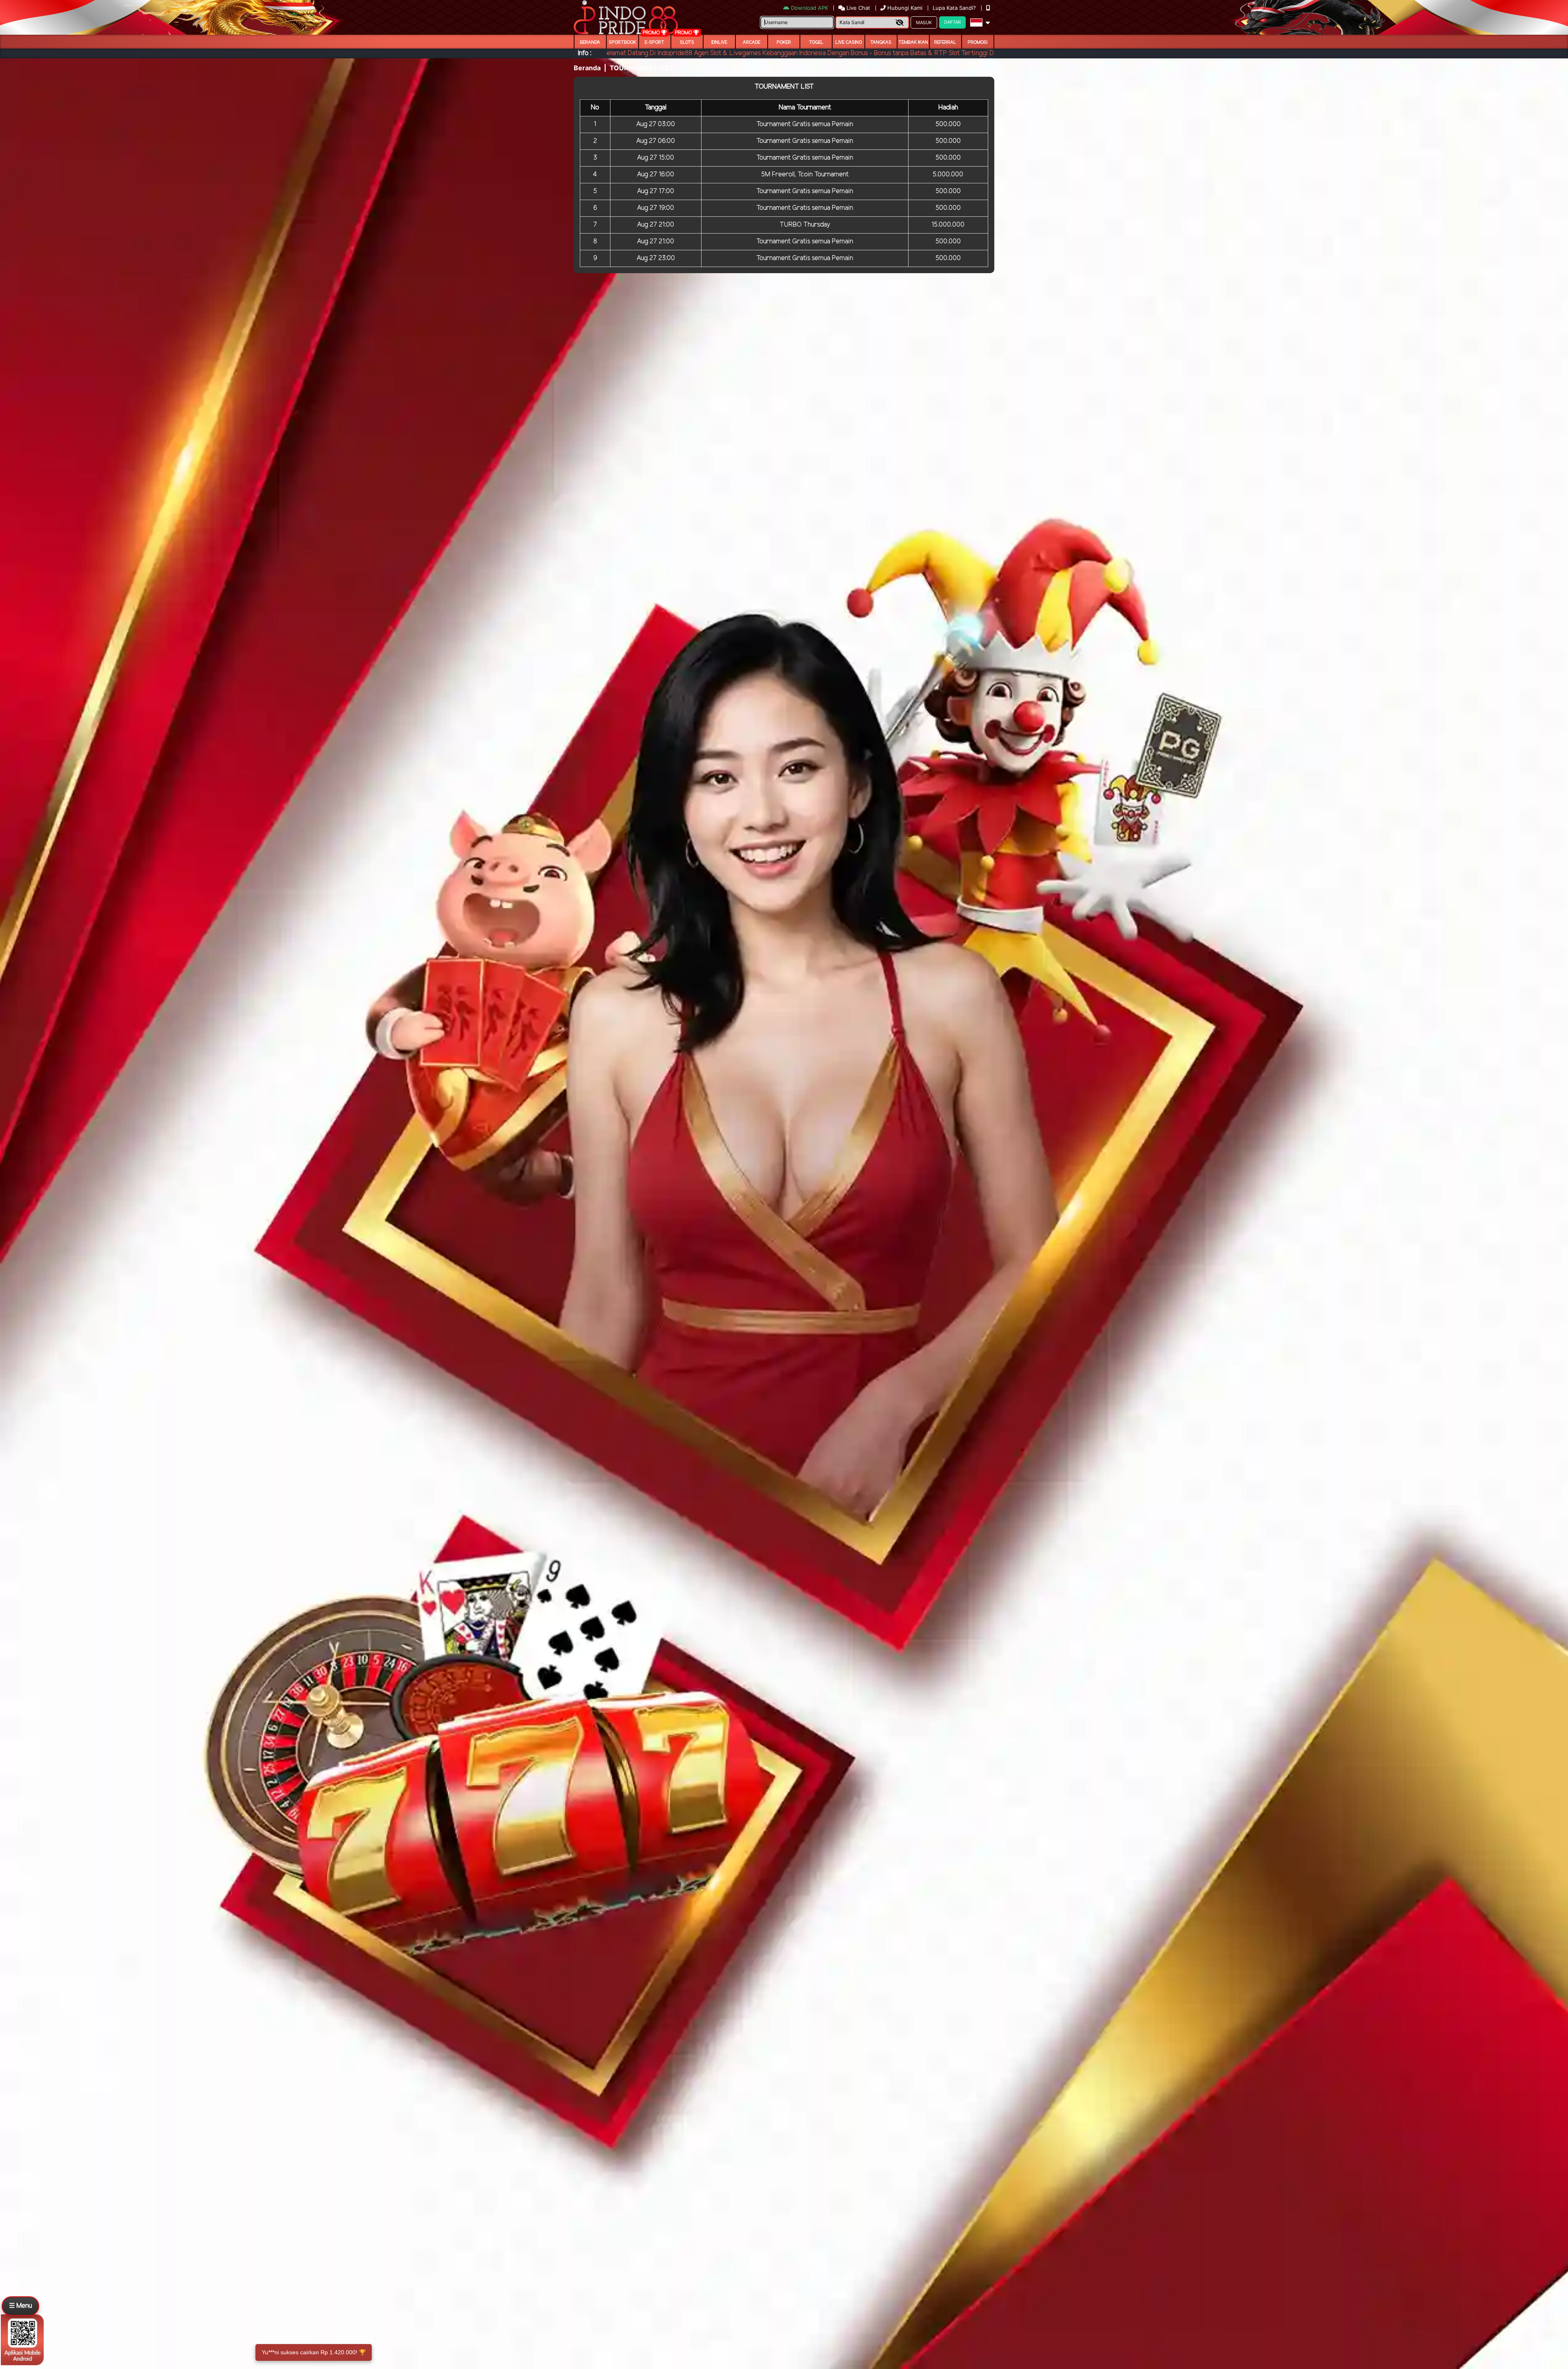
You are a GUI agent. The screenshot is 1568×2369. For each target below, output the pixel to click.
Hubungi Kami (905, 8)
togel (816, 42)
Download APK (810, 8)
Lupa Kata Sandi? (955, 8)
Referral (945, 42)
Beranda (590, 42)
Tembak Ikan (913, 42)
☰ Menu (20, 2306)
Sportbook (623, 42)
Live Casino (849, 42)
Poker (784, 42)
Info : (585, 53)
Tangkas (881, 42)
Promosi (978, 42)
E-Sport (655, 42)
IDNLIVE (719, 42)
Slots (687, 42)
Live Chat (857, 8)
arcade (752, 42)
